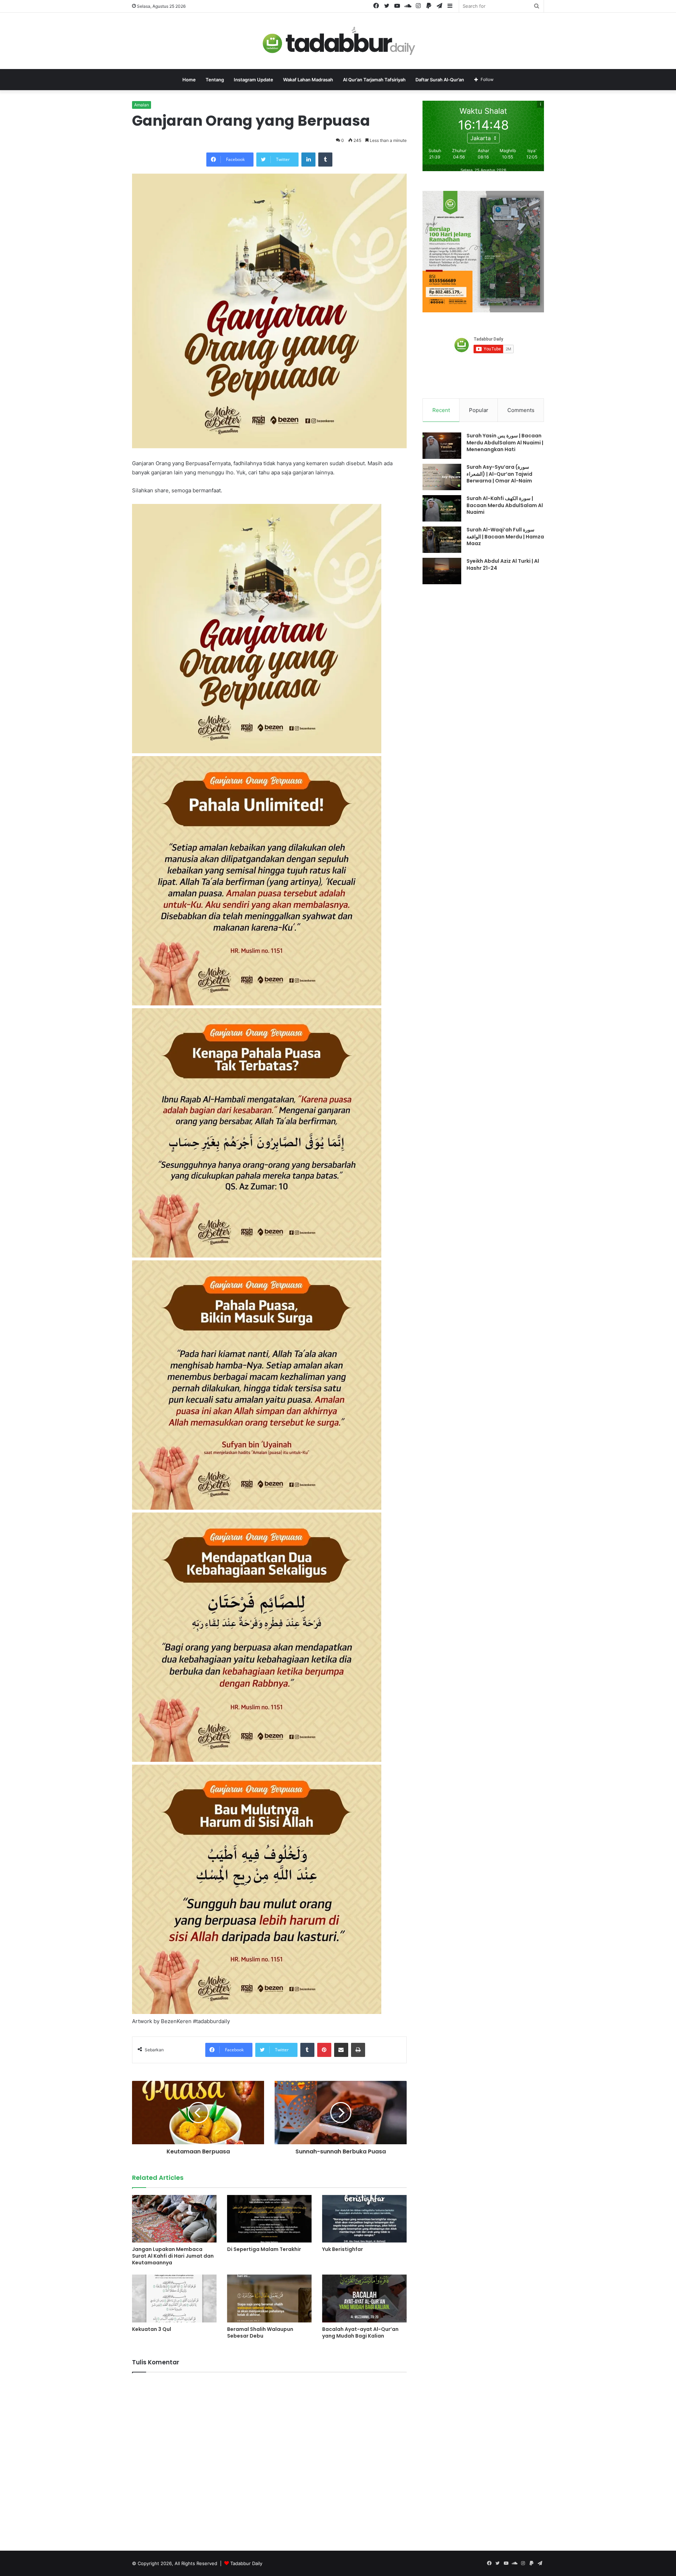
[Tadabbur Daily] (338, 41)
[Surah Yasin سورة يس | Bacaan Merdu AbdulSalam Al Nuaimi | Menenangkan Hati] (442, 446)
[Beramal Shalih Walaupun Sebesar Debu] (269, 2298)
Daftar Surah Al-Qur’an (440, 80)
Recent (441, 410)
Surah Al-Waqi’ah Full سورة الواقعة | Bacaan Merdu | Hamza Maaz (505, 537)
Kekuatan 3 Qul (152, 2329)
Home (189, 80)
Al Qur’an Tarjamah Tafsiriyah (374, 80)
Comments (521, 410)
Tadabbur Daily (246, 2563)
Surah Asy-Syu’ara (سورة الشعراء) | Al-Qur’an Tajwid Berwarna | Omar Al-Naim (499, 474)
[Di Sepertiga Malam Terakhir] (269, 2219)
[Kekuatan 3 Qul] (174, 2298)
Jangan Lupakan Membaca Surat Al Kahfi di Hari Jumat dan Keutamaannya (173, 2256)
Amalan (142, 105)
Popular (479, 410)
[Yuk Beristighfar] (364, 2219)
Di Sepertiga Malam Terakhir (264, 2249)
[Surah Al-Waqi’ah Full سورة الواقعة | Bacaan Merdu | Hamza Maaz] (442, 540)
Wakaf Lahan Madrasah (308, 80)
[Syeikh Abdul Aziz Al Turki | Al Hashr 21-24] (442, 571)
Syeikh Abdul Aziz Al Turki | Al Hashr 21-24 (503, 565)
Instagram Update (254, 80)
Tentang (215, 80)
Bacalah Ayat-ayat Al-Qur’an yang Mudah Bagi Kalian (360, 2332)
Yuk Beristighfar (343, 2249)
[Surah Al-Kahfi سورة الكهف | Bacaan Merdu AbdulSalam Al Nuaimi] (442, 508)
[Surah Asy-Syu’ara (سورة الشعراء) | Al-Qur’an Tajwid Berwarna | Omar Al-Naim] (442, 477)
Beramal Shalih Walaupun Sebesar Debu (260, 2332)
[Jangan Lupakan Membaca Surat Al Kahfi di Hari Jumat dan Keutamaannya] (174, 2219)
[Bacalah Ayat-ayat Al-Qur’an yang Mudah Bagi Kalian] (364, 2298)
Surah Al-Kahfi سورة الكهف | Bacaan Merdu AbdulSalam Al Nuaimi (505, 505)
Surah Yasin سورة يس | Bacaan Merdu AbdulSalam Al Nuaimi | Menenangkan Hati (505, 442)
